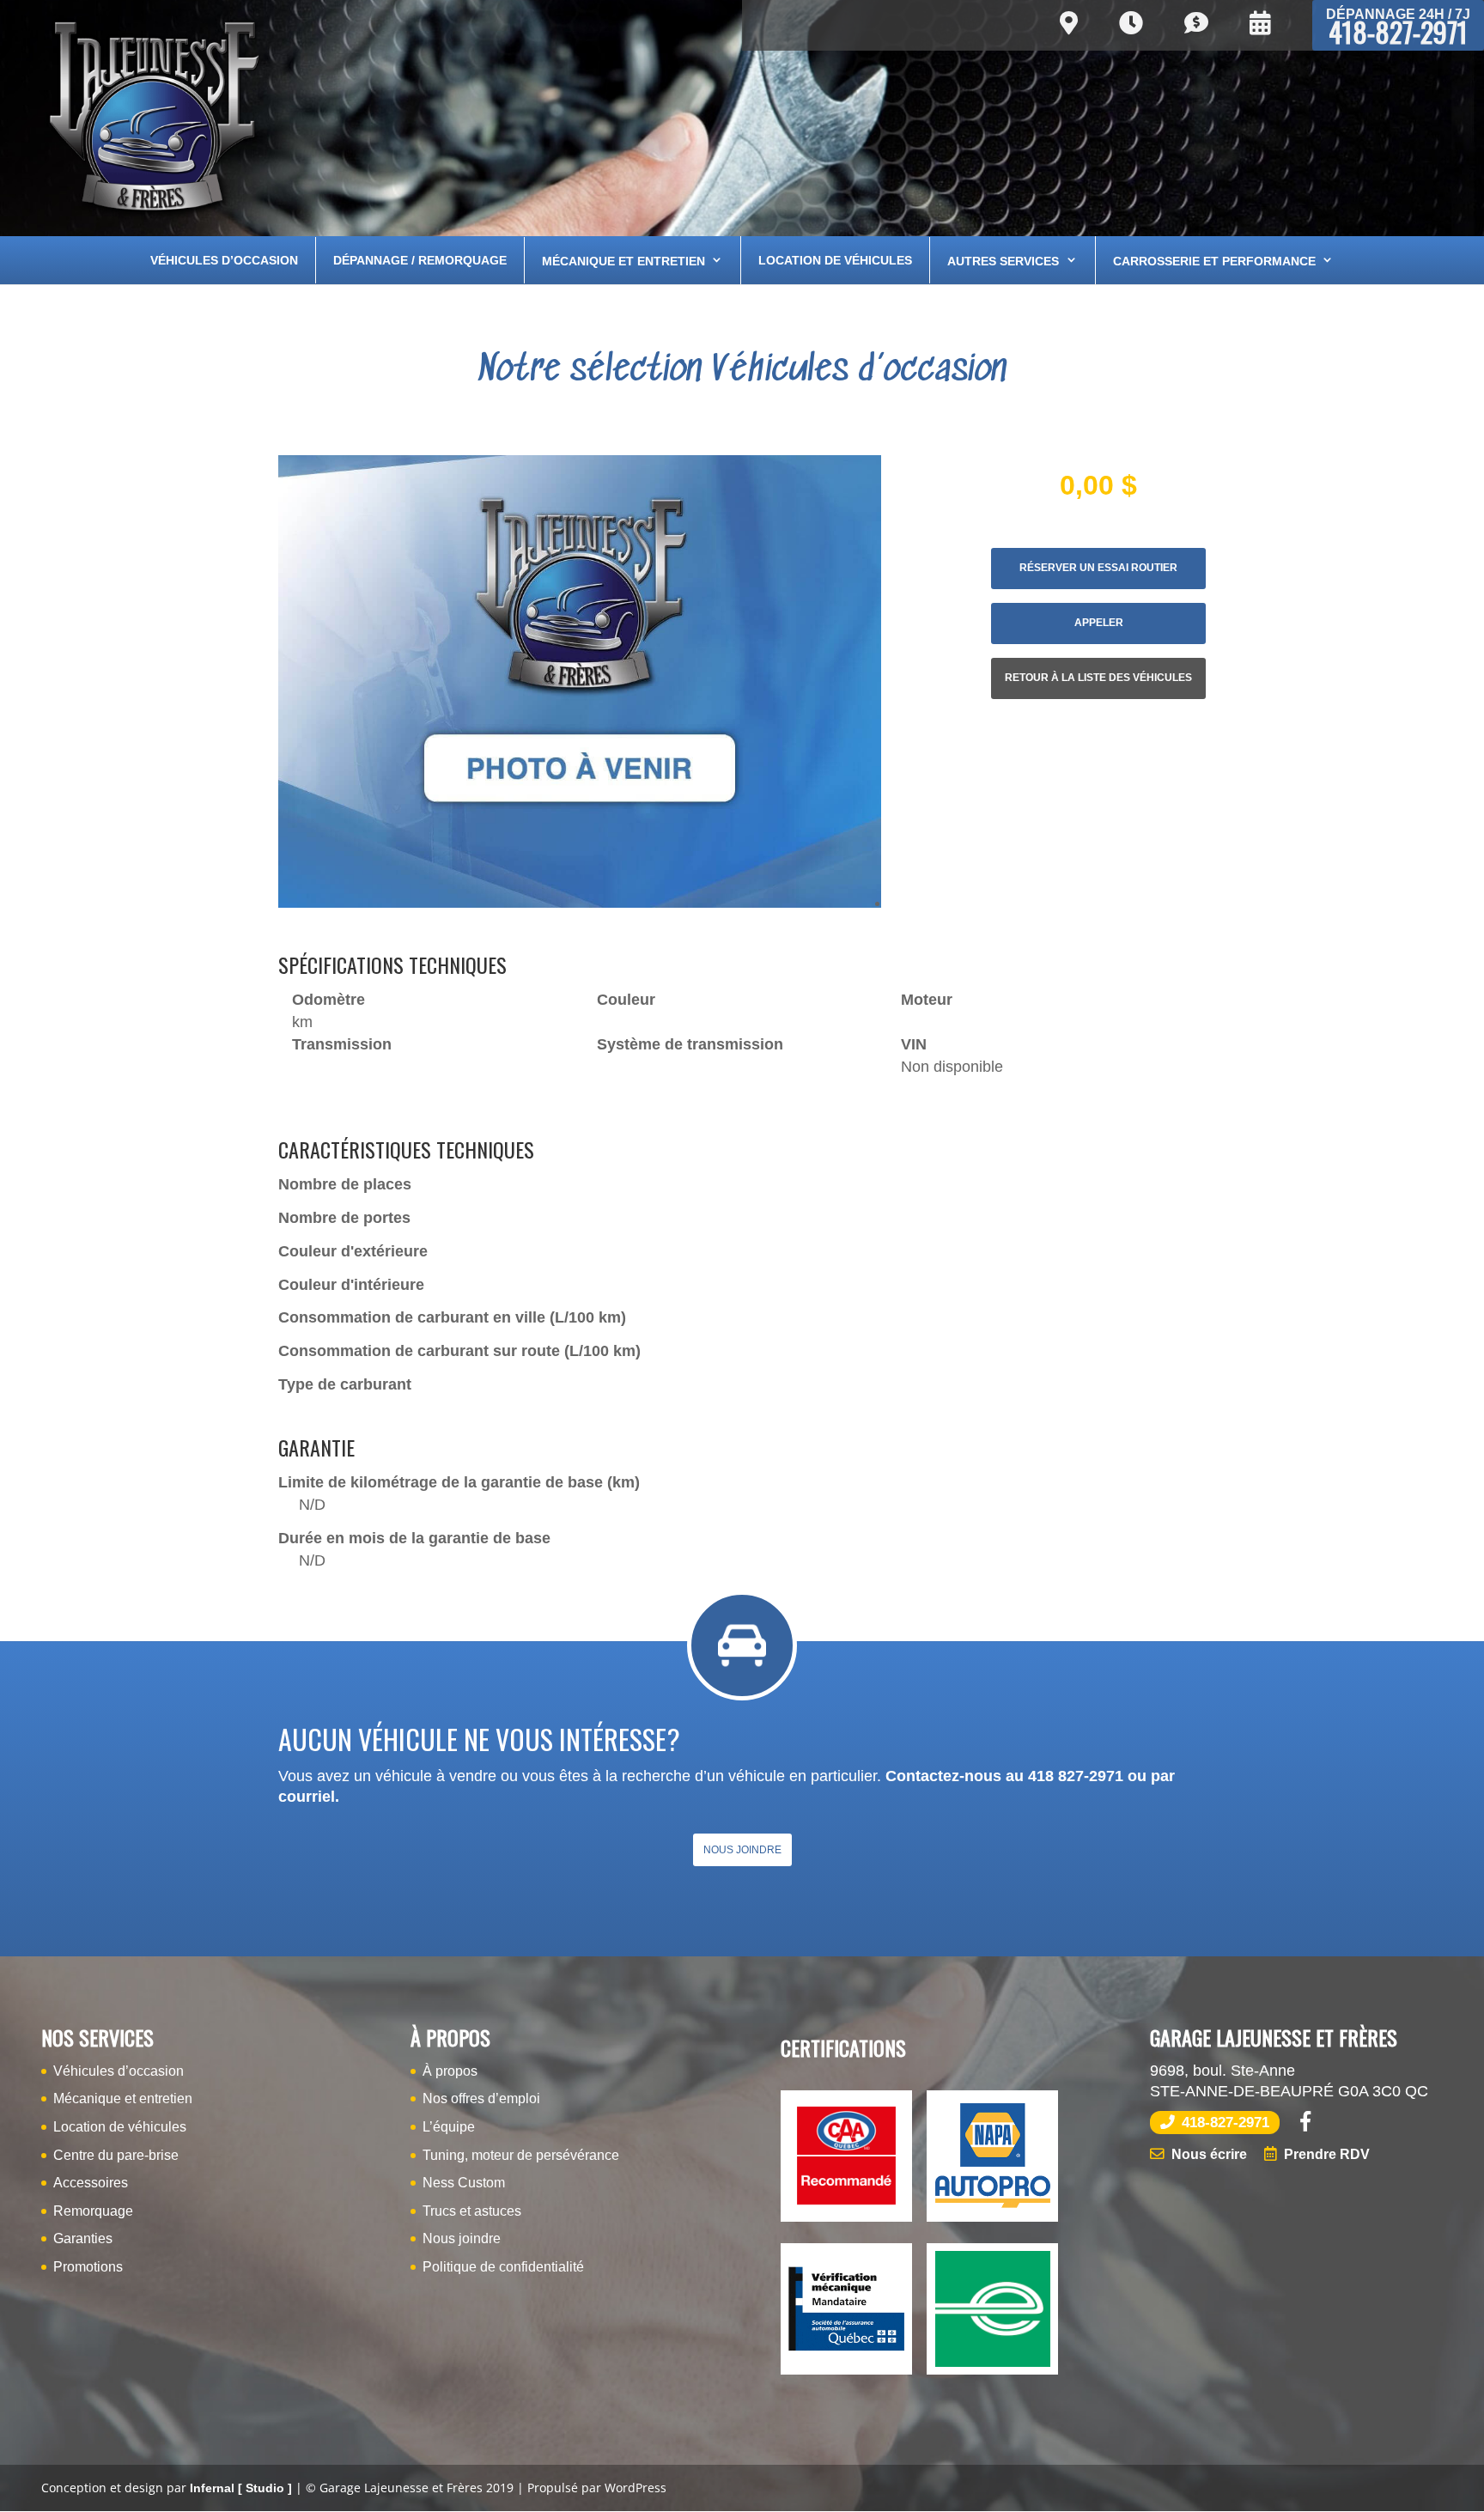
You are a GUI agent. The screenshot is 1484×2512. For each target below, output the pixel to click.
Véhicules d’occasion (224, 260)
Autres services (1003, 261)
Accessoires (91, 2183)
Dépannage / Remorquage (420, 260)
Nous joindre (742, 1850)
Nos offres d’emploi (481, 2098)
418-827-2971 (1398, 29)
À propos (450, 2071)
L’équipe (449, 2127)
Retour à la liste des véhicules (1098, 678)
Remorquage (93, 2211)
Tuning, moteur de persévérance (521, 2155)
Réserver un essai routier (1098, 568)
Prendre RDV (1327, 2154)
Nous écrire (1209, 2154)
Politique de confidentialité (503, 2267)
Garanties (83, 2238)
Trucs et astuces (472, 2211)
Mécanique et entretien (623, 261)
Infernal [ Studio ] (241, 2488)
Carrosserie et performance (1214, 261)
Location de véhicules (835, 260)
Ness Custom (464, 2183)
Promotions (88, 2267)
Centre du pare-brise (116, 2155)
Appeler (1099, 623)
